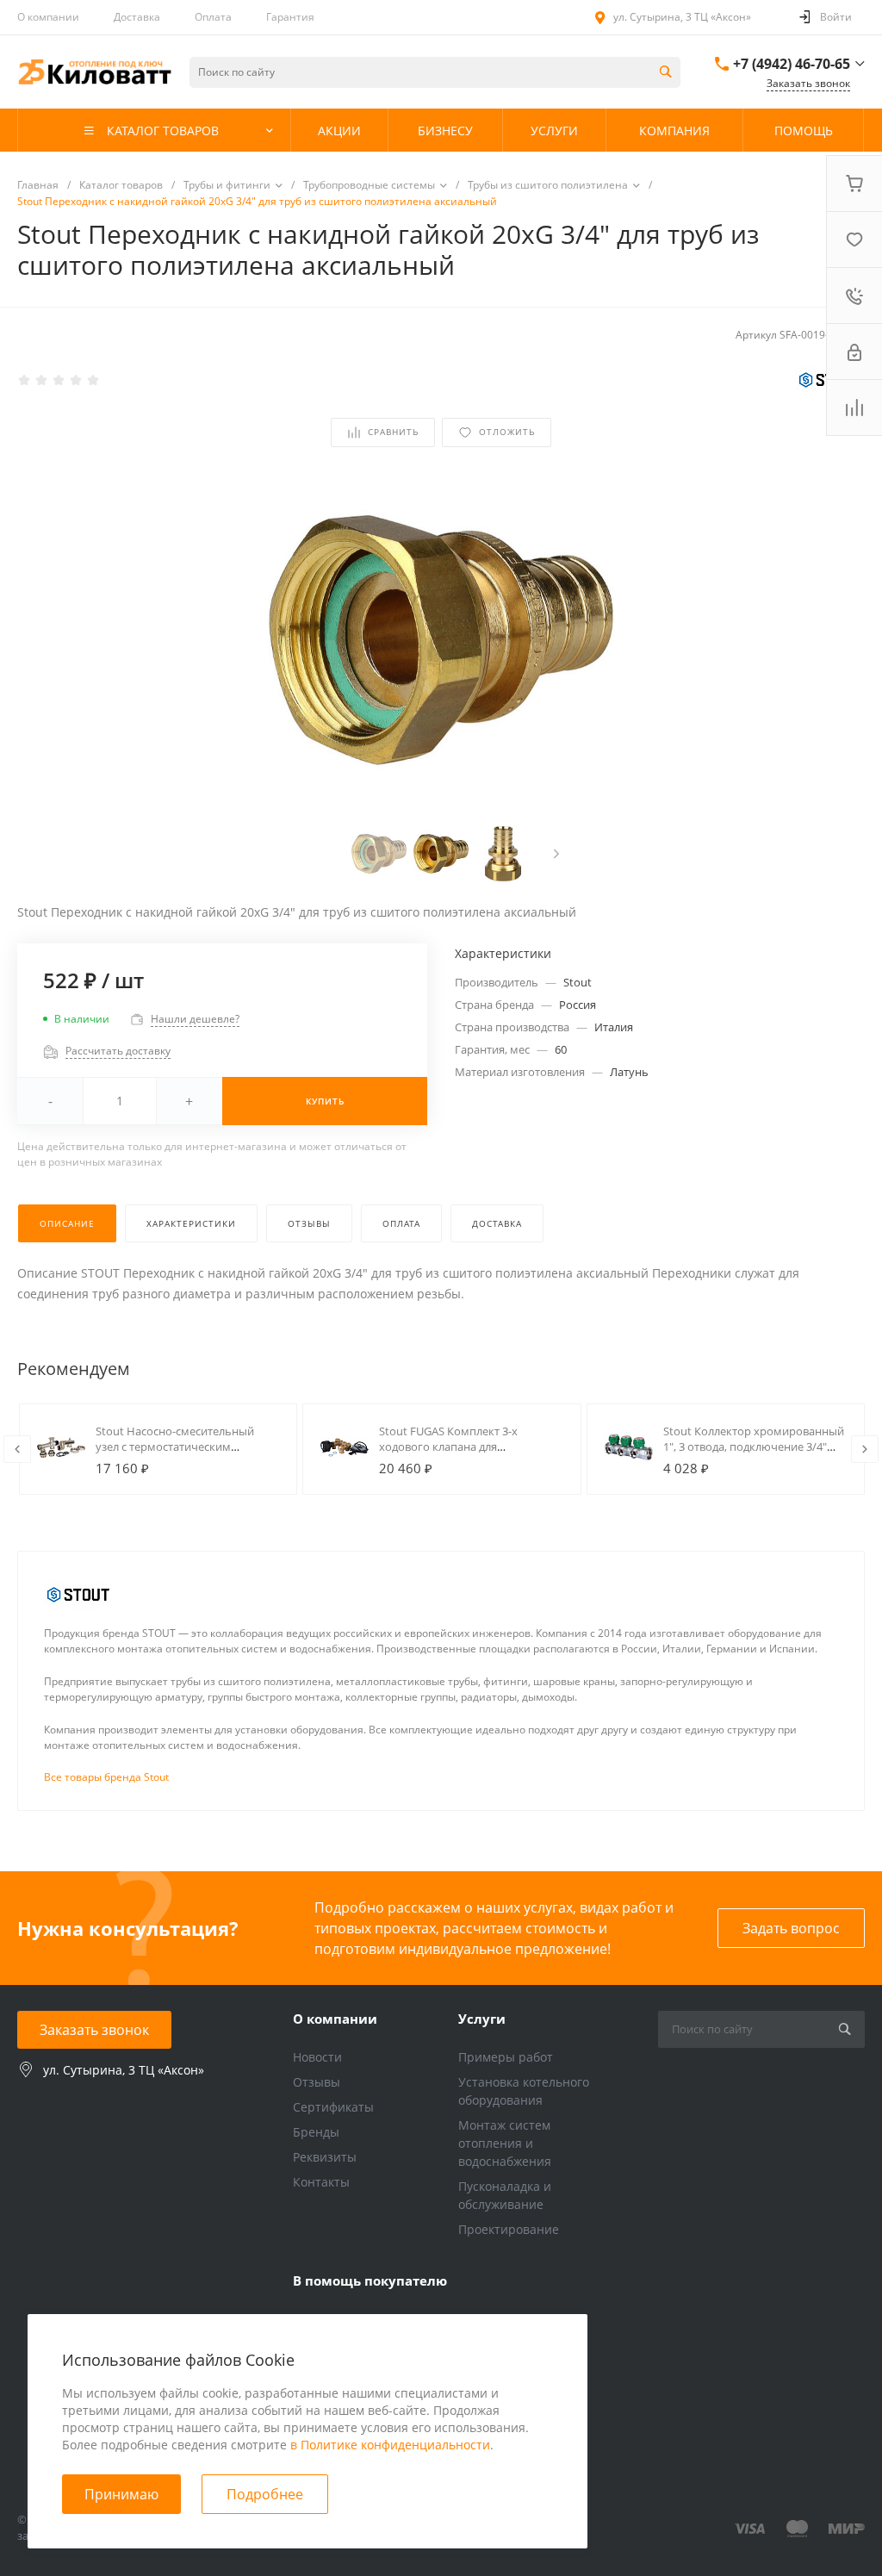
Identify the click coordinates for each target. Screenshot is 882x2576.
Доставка (137, 17)
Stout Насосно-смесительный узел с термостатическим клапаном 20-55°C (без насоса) (177, 1447)
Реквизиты (325, 2157)
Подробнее (265, 2494)
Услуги (482, 2019)
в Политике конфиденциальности (390, 2445)
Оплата (213, 17)
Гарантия (290, 17)
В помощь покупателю (370, 2280)
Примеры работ (506, 2057)
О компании (48, 17)
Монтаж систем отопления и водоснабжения (505, 2143)
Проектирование (509, 2229)
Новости (317, 2057)
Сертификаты (333, 2107)
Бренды (316, 2132)
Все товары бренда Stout (106, 1777)
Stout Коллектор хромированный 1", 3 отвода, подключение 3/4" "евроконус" (754, 1447)
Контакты (321, 2182)
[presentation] (556, 854)
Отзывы (317, 2082)
